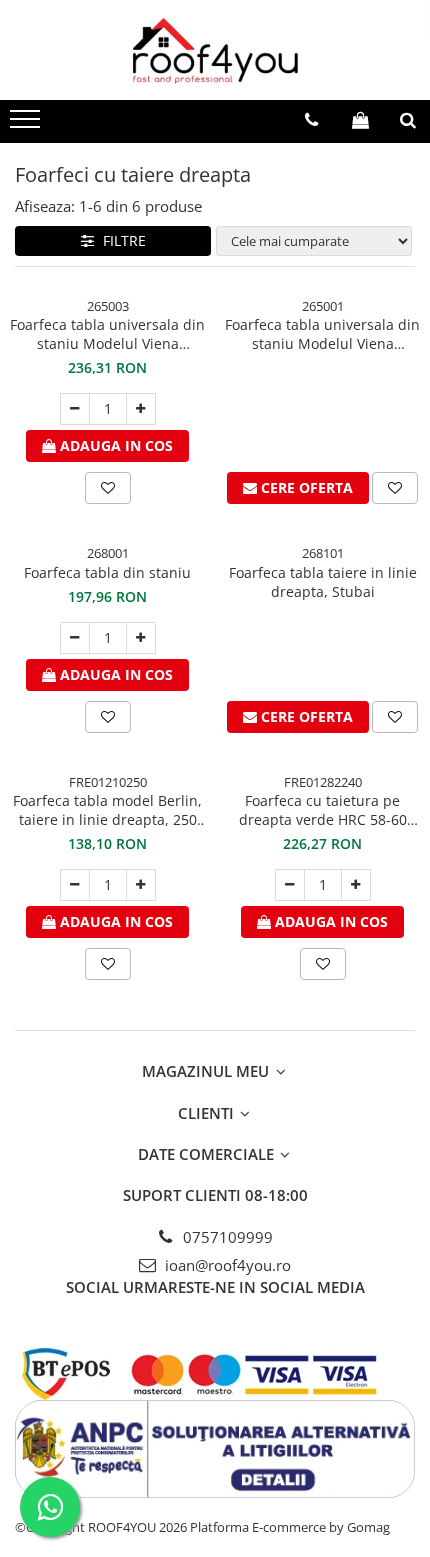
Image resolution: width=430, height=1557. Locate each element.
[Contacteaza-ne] (311, 120)
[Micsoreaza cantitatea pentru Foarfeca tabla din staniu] (75, 638)
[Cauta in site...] (408, 120)
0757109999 (226, 1237)
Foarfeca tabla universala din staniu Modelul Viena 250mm (322, 334)
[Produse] (27, 125)
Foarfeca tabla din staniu (107, 572)
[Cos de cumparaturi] (360, 120)
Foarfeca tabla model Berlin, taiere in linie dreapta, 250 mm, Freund (107, 810)
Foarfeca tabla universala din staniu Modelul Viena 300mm (107, 334)
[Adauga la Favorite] (108, 488)
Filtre (120, 240)
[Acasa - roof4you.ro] (215, 50)
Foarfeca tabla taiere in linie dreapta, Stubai (323, 582)
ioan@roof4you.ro (226, 1265)
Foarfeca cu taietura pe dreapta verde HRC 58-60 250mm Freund (323, 810)
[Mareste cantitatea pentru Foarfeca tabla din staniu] (141, 638)
